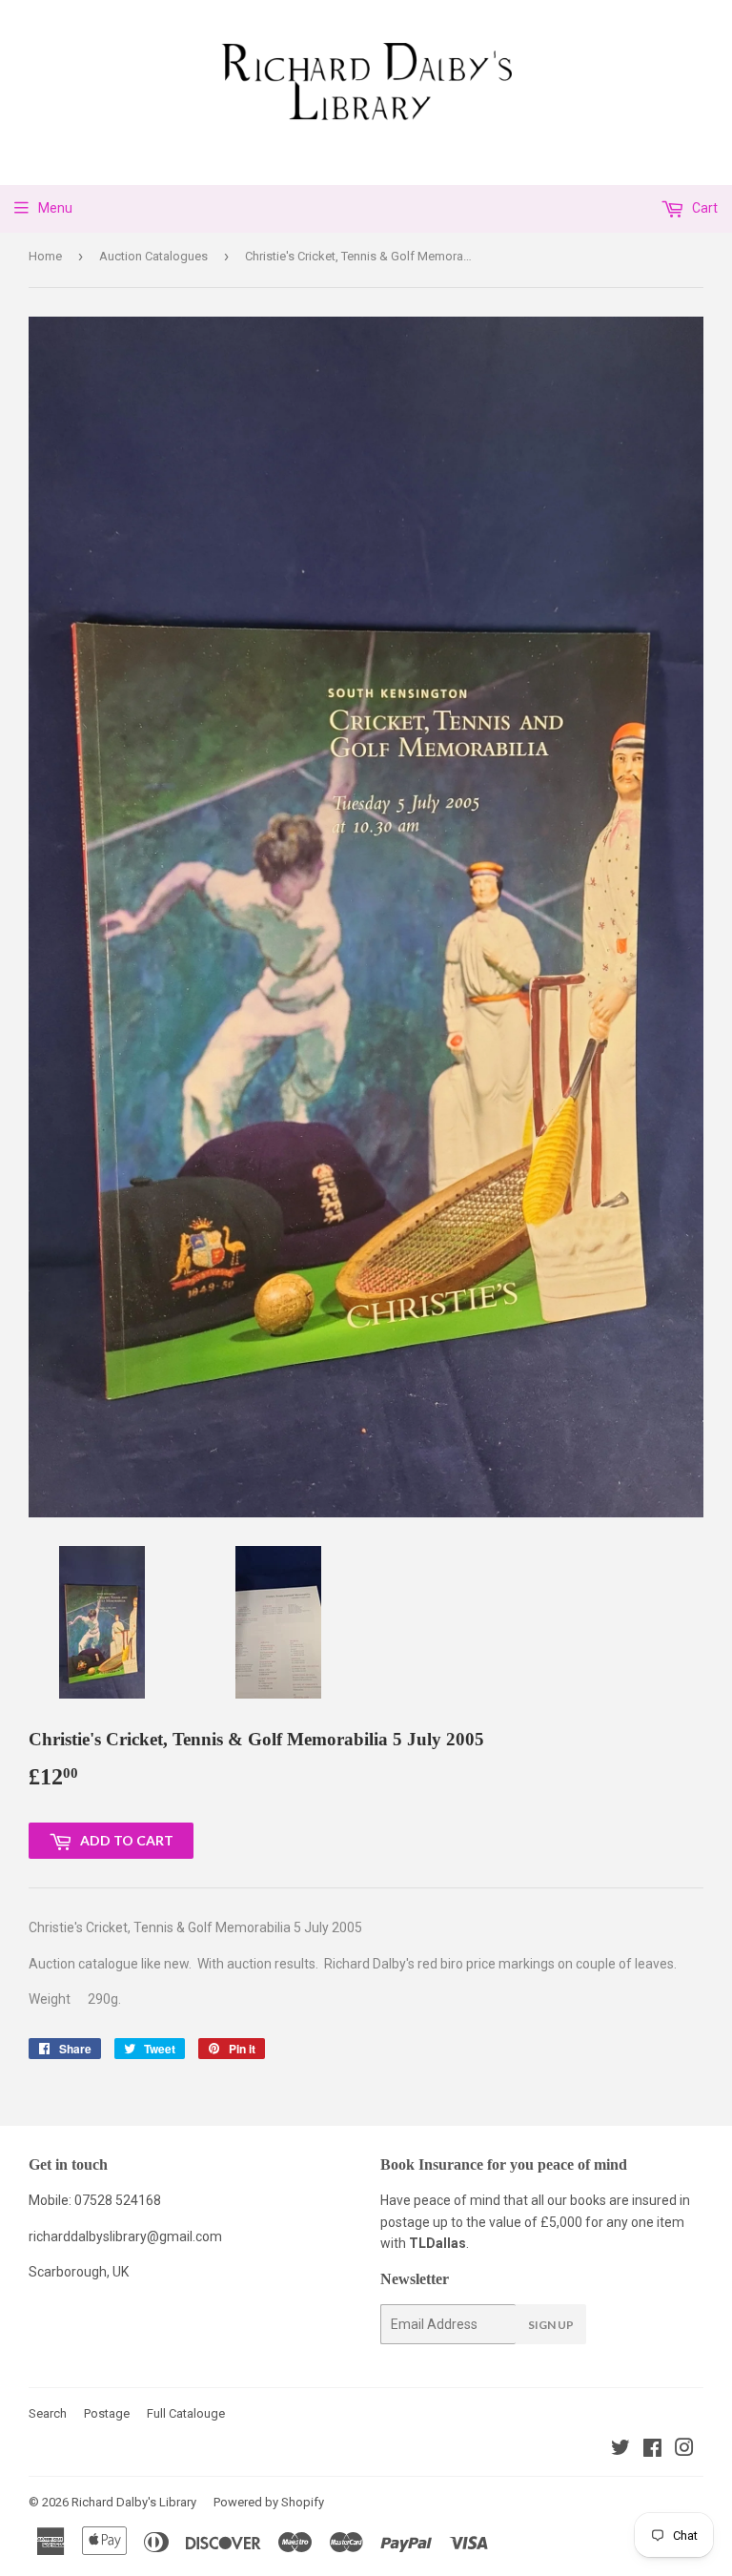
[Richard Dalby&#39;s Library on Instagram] (684, 2450)
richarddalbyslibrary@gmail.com (125, 2236)
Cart (703, 208)
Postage (107, 2413)
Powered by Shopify (269, 2502)
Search (48, 2413)
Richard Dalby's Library (134, 2502)
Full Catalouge (186, 2413)
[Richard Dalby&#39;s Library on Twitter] (620, 2450)
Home (45, 256)
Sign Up (551, 2325)
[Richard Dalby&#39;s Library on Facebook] (652, 2450)
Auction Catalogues (153, 256)
